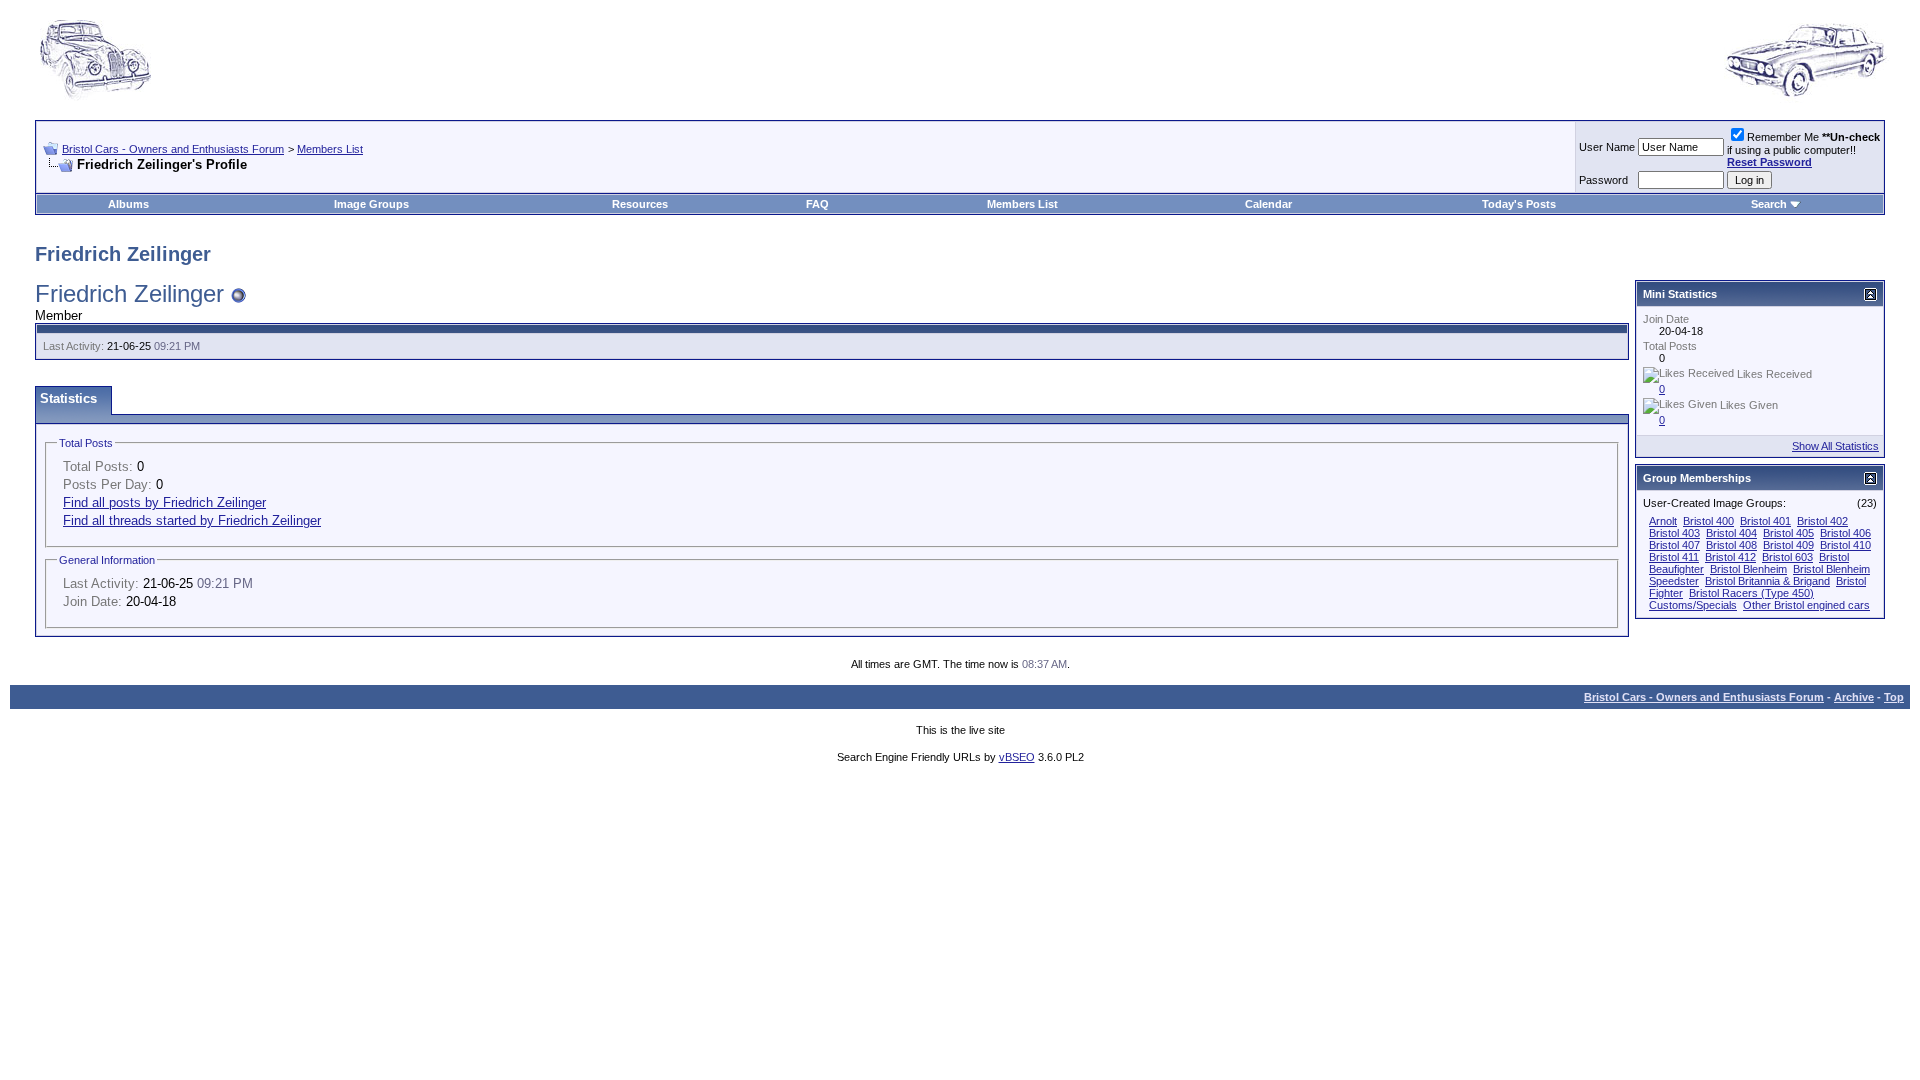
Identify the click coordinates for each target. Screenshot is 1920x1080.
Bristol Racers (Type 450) (1751, 593)
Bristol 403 (1674, 533)
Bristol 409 (1788, 545)
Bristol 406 (1845, 533)
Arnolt (1663, 521)
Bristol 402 (1822, 521)
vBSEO (1017, 757)
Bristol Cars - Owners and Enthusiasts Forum (173, 149)
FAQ (817, 204)
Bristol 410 (1845, 545)
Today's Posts (1519, 204)
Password (1603, 180)
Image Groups (371, 204)
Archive (1854, 697)
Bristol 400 (1708, 521)
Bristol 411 (1674, 557)
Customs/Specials (1693, 605)
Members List (330, 149)
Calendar (1268, 204)
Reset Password (1769, 162)
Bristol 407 (1674, 545)
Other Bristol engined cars (1806, 605)
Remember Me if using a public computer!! (1803, 149)
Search (1769, 204)
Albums (128, 204)
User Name (1607, 147)
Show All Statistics (1835, 446)
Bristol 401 (1765, 521)
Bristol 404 (1731, 533)
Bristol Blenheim (1748, 569)
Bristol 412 (1730, 557)
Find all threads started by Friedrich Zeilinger (192, 520)
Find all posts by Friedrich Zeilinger (164, 502)
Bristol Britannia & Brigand (1767, 581)
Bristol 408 (1731, 545)
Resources (640, 204)
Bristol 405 (1788, 533)
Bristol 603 (1787, 557)
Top (1894, 697)
